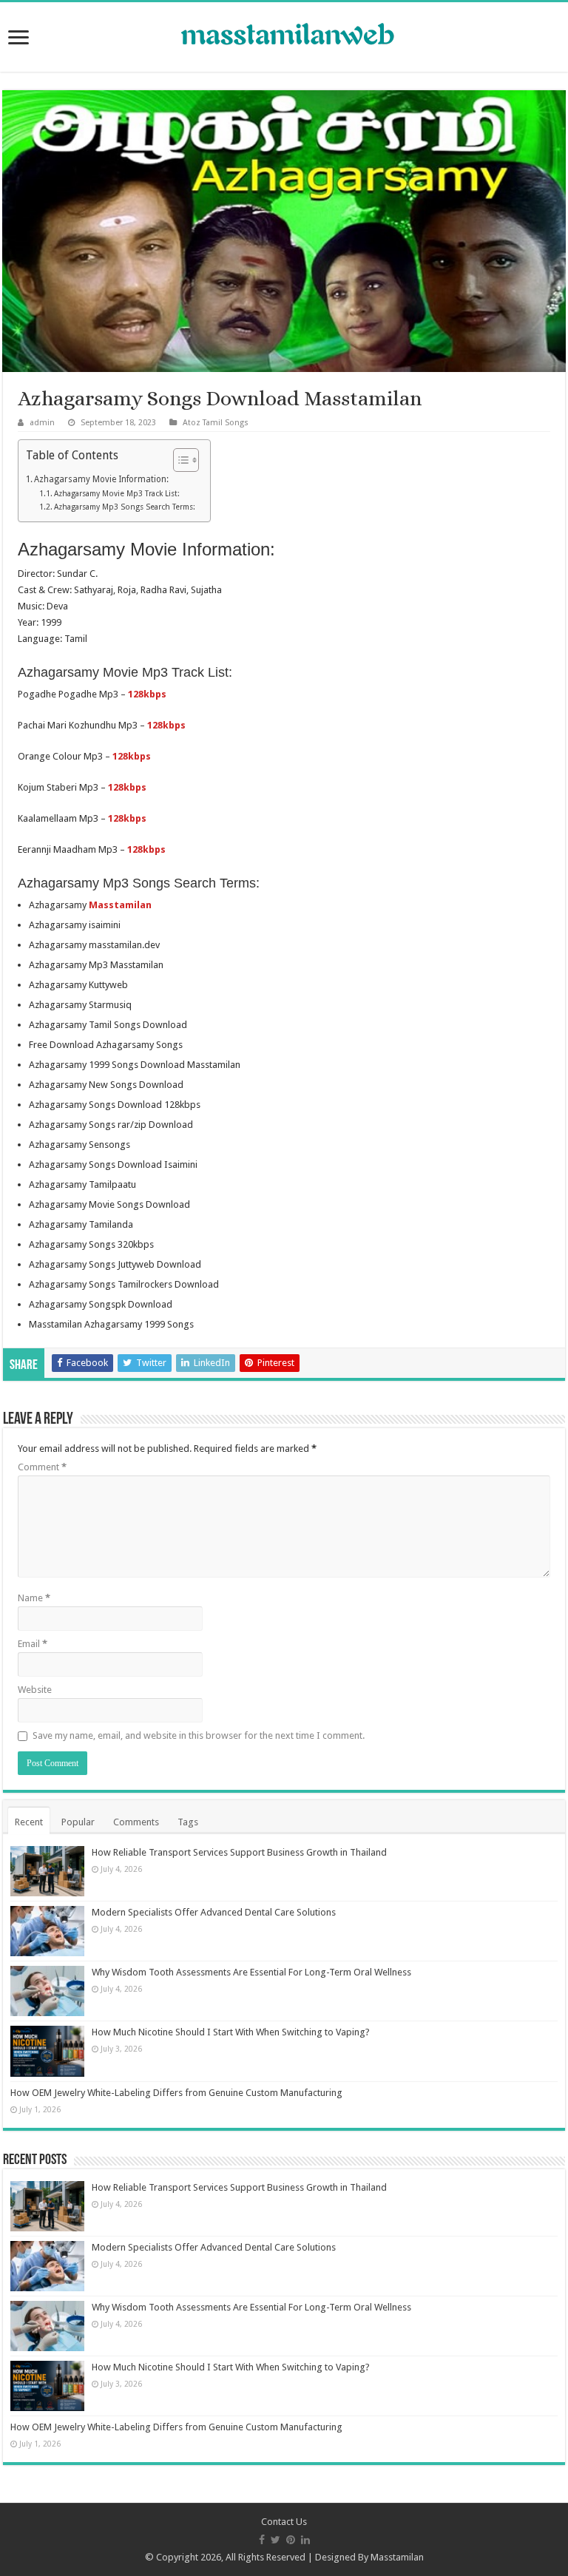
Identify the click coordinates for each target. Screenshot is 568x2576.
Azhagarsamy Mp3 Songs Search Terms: (125, 507)
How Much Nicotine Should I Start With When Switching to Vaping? (231, 2032)
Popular (78, 1822)
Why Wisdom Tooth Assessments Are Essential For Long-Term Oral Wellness (251, 1972)
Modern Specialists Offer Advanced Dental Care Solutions (214, 1912)
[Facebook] (262, 2540)
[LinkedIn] (305, 2540)
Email (33, 1644)
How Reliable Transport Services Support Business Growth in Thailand (239, 1852)
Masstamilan (397, 2557)
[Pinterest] (291, 2540)
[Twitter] (275, 2540)
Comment (42, 1467)
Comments (136, 1822)
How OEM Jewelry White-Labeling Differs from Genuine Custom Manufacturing (176, 2093)
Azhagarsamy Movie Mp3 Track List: (117, 494)
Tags (188, 1822)
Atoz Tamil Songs (216, 423)
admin (42, 423)
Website (35, 1690)
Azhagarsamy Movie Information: (101, 479)
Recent (29, 1822)
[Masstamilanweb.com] (284, 36)
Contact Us (284, 2522)
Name (34, 1598)
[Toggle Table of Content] (179, 460)
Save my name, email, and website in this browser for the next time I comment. (199, 1735)
